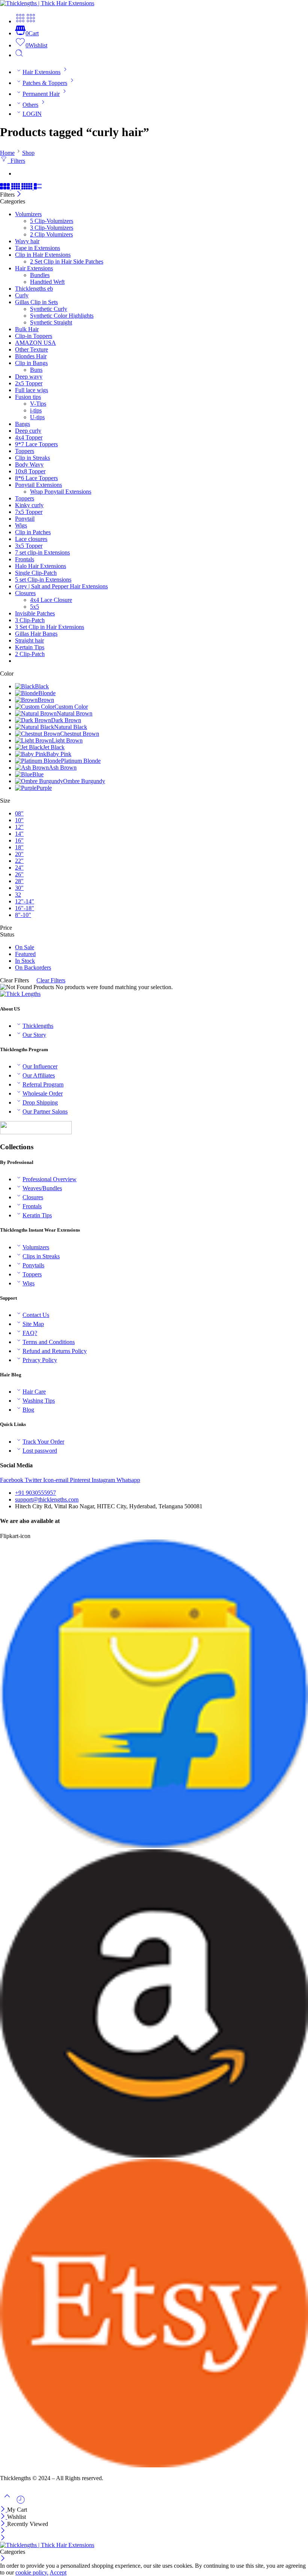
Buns (36, 370)
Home (7, 153)
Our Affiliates (39, 1075)
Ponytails (33, 1265)
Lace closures (31, 539)
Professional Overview (50, 1179)
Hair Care (34, 1392)
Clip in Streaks (32, 458)
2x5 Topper (29, 383)
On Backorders (33, 968)
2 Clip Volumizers (51, 234)
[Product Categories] (20, 21)
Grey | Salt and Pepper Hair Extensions (61, 586)
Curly (22, 295)
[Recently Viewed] (21, 2503)
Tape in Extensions (38, 248)
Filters (16, 161)
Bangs (23, 424)
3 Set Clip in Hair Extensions (50, 627)
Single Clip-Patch (36, 573)
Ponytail (25, 519)
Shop (28, 153)
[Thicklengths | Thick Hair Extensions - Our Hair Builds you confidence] (47, 3)
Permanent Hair (41, 94)
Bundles (40, 275)
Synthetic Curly (49, 309)
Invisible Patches (35, 613)
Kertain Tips (30, 647)
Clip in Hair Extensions (43, 255)
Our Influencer (40, 1066)
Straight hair (29, 640)
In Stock (25, 961)
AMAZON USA (35, 343)
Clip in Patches (33, 532)
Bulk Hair (27, 329)
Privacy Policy (40, 1360)
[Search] (19, 55)
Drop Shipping (40, 1102)
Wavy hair (27, 241)
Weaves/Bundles (42, 1188)
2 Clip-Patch (30, 654)
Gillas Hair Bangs (36, 634)
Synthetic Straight (51, 322)
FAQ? (30, 1333)
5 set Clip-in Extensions (43, 580)
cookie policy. (32, 2572)
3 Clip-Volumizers (52, 228)
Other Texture (32, 349)
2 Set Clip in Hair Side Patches (67, 261)
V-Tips (38, 404)
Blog (28, 1410)
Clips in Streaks (41, 1256)
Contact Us (36, 1315)
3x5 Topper (29, 546)
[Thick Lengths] (20, 994)
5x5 (35, 607)
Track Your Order (43, 1442)
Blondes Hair (31, 356)
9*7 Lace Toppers (36, 444)
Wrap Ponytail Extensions (61, 492)
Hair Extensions (42, 72)
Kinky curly (29, 505)
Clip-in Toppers (34, 336)
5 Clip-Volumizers (52, 221)
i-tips (36, 410)
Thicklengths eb (34, 289)
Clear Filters (51, 980)
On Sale (25, 947)
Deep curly (28, 431)
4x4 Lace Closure (51, 600)
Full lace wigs (32, 390)
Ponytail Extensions (38, 485)
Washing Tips (39, 1401)
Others (30, 105)
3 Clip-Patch (30, 620)
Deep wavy (29, 377)
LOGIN (32, 114)
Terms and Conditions (49, 1342)
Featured (25, 954)
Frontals (25, 559)
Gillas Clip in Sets (36, 302)
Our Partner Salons (45, 1111)
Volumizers (28, 214)
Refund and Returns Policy (55, 1351)
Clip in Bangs (31, 363)
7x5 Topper (29, 512)
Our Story (34, 1035)
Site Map (33, 1324)
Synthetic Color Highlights (62, 316)
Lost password (40, 1451)
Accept (58, 2572)
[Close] (19, 195)
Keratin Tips (37, 1215)
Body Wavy (29, 464)
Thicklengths (38, 1026)
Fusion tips (28, 397)
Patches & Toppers (45, 83)
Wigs (21, 525)
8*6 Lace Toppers (36, 478)
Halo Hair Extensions (41, 566)
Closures (25, 593)
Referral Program (43, 1084)
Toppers (25, 451)
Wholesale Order (43, 1093)
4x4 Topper (29, 437)
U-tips (37, 417)
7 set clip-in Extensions (42, 552)
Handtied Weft (47, 282)
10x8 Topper (30, 471)
